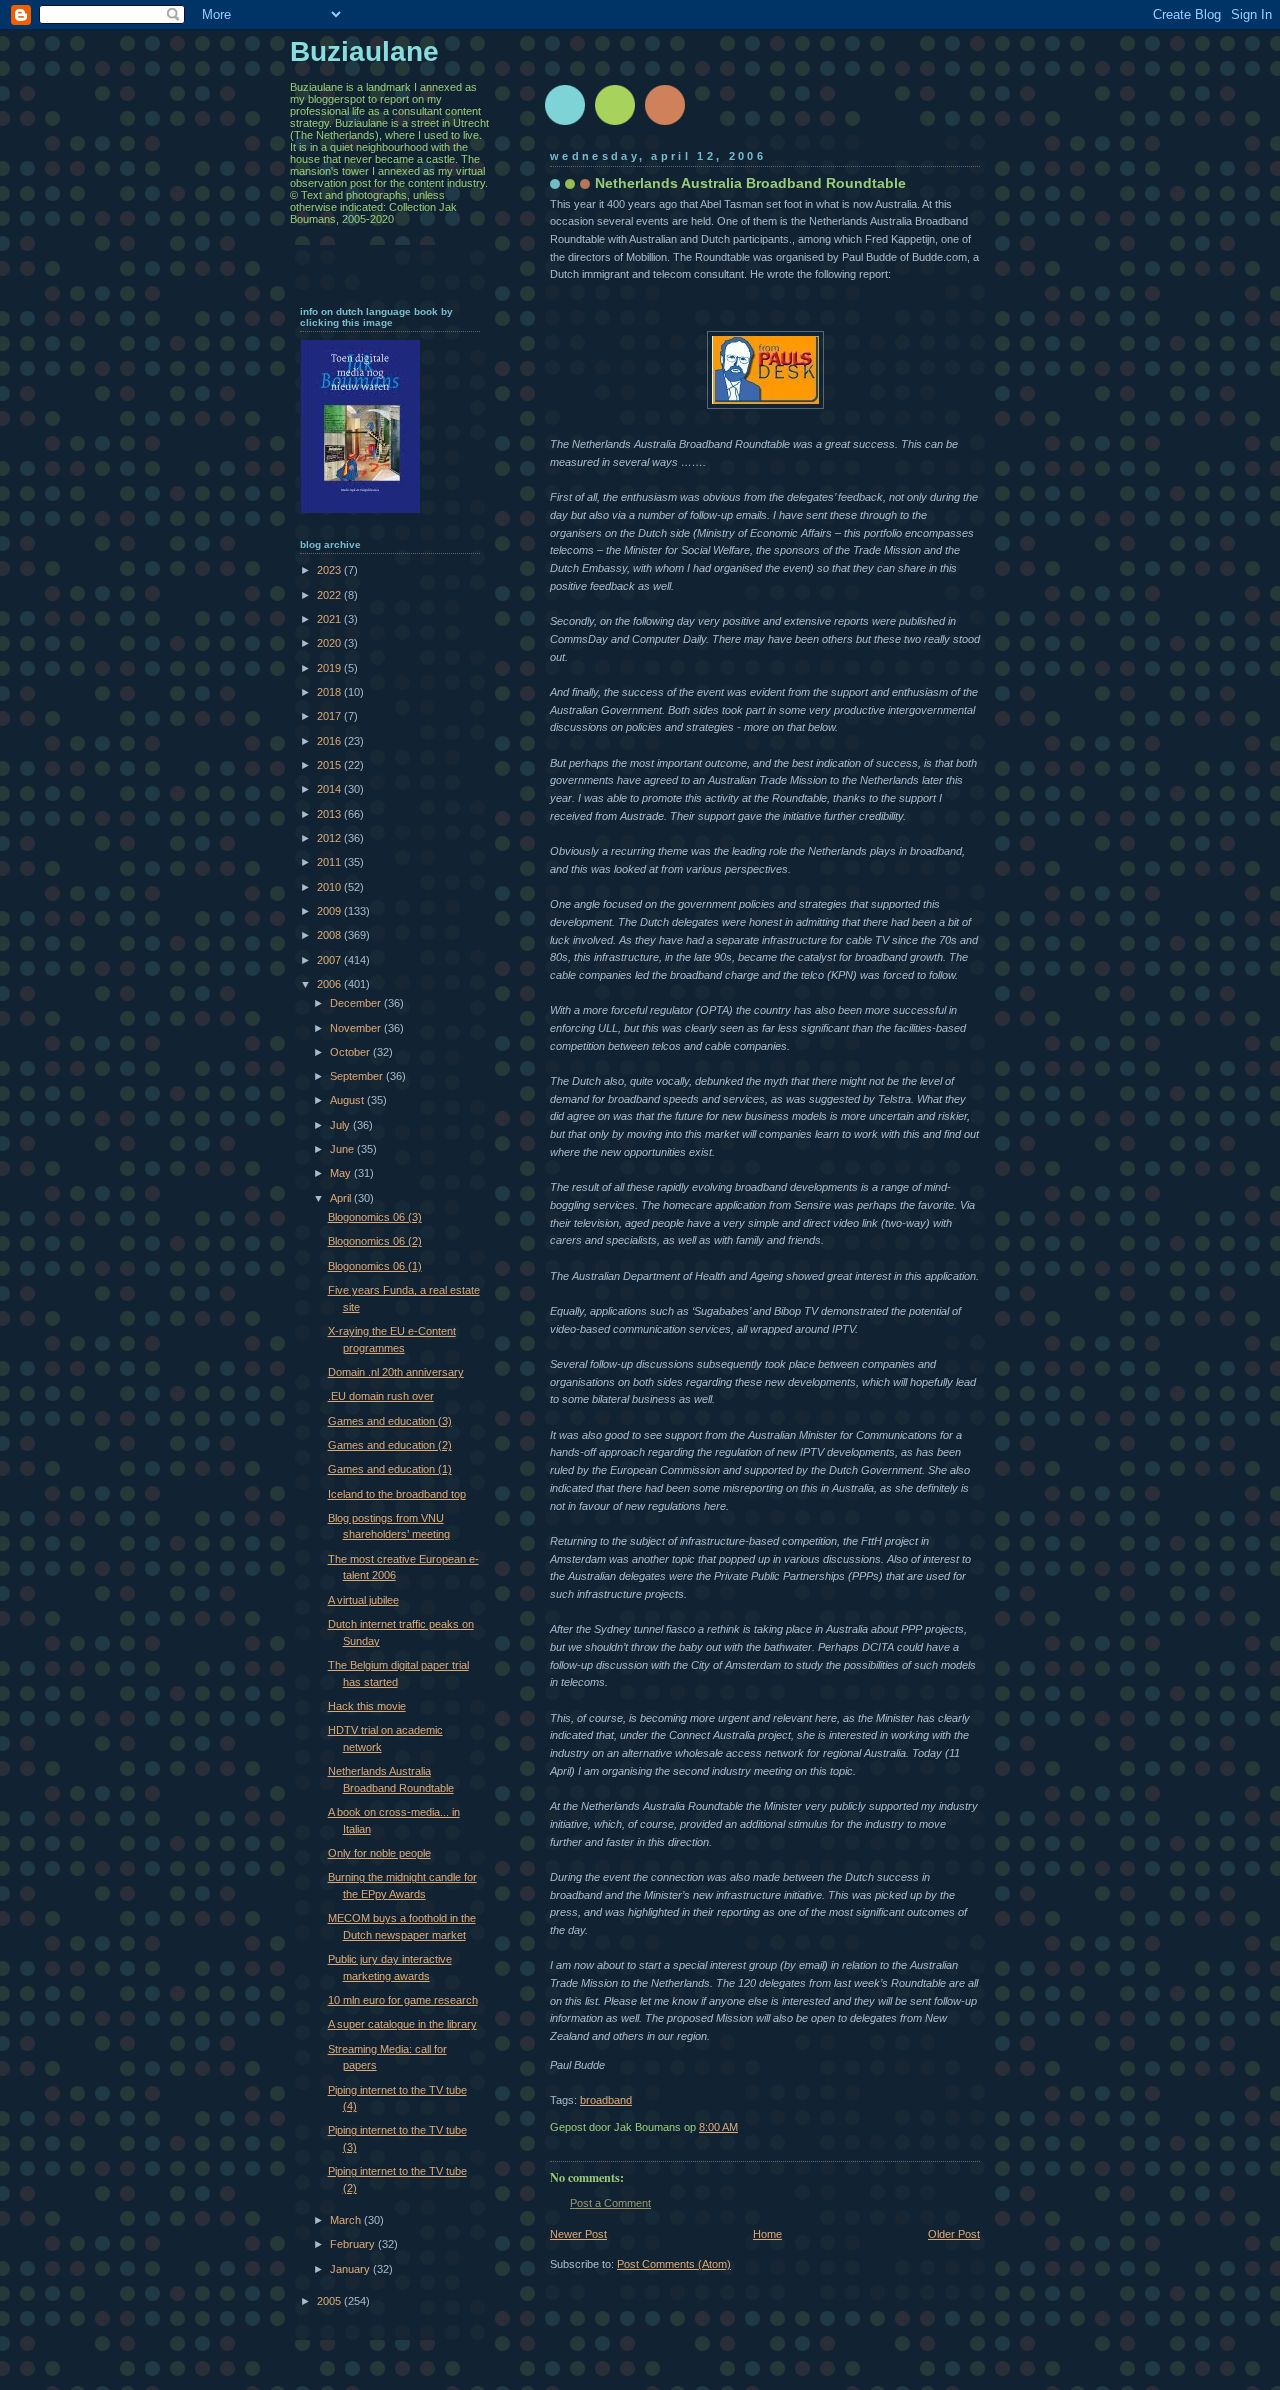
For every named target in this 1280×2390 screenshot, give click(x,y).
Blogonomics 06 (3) (375, 1217)
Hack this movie (367, 1706)
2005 (330, 2301)
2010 (330, 887)
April (342, 1198)
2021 (330, 619)
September (358, 1076)
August (348, 1100)
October (351, 1052)
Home (767, 2234)
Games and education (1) (390, 1469)
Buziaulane (364, 51)
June (343, 1149)
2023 (330, 570)
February (354, 2244)
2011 (330, 862)
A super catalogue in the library (402, 2024)
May (342, 1173)
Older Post (954, 2234)
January (351, 2269)
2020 (330, 643)
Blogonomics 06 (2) (375, 1241)
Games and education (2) (390, 1445)
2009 (330, 911)
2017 (330, 716)
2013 (330, 814)
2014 (330, 789)
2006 (330, 984)
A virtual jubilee (363, 1600)
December (357, 1003)
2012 (330, 838)
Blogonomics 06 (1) (375, 1266)
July (341, 1125)
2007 (330, 960)
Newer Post (578, 2234)
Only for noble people (379, 1853)
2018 (330, 692)
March (347, 2220)
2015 (330, 765)
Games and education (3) (390, 1421)
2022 (330, 595)
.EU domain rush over (381, 1396)
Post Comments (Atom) (674, 2264)
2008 (330, 935)
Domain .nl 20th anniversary (396, 1372)
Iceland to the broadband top (397, 1494)
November (357, 1028)
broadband (606, 2100)
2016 (330, 741)
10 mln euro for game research (403, 2000)
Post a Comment (610, 2203)
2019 (330, 668)
